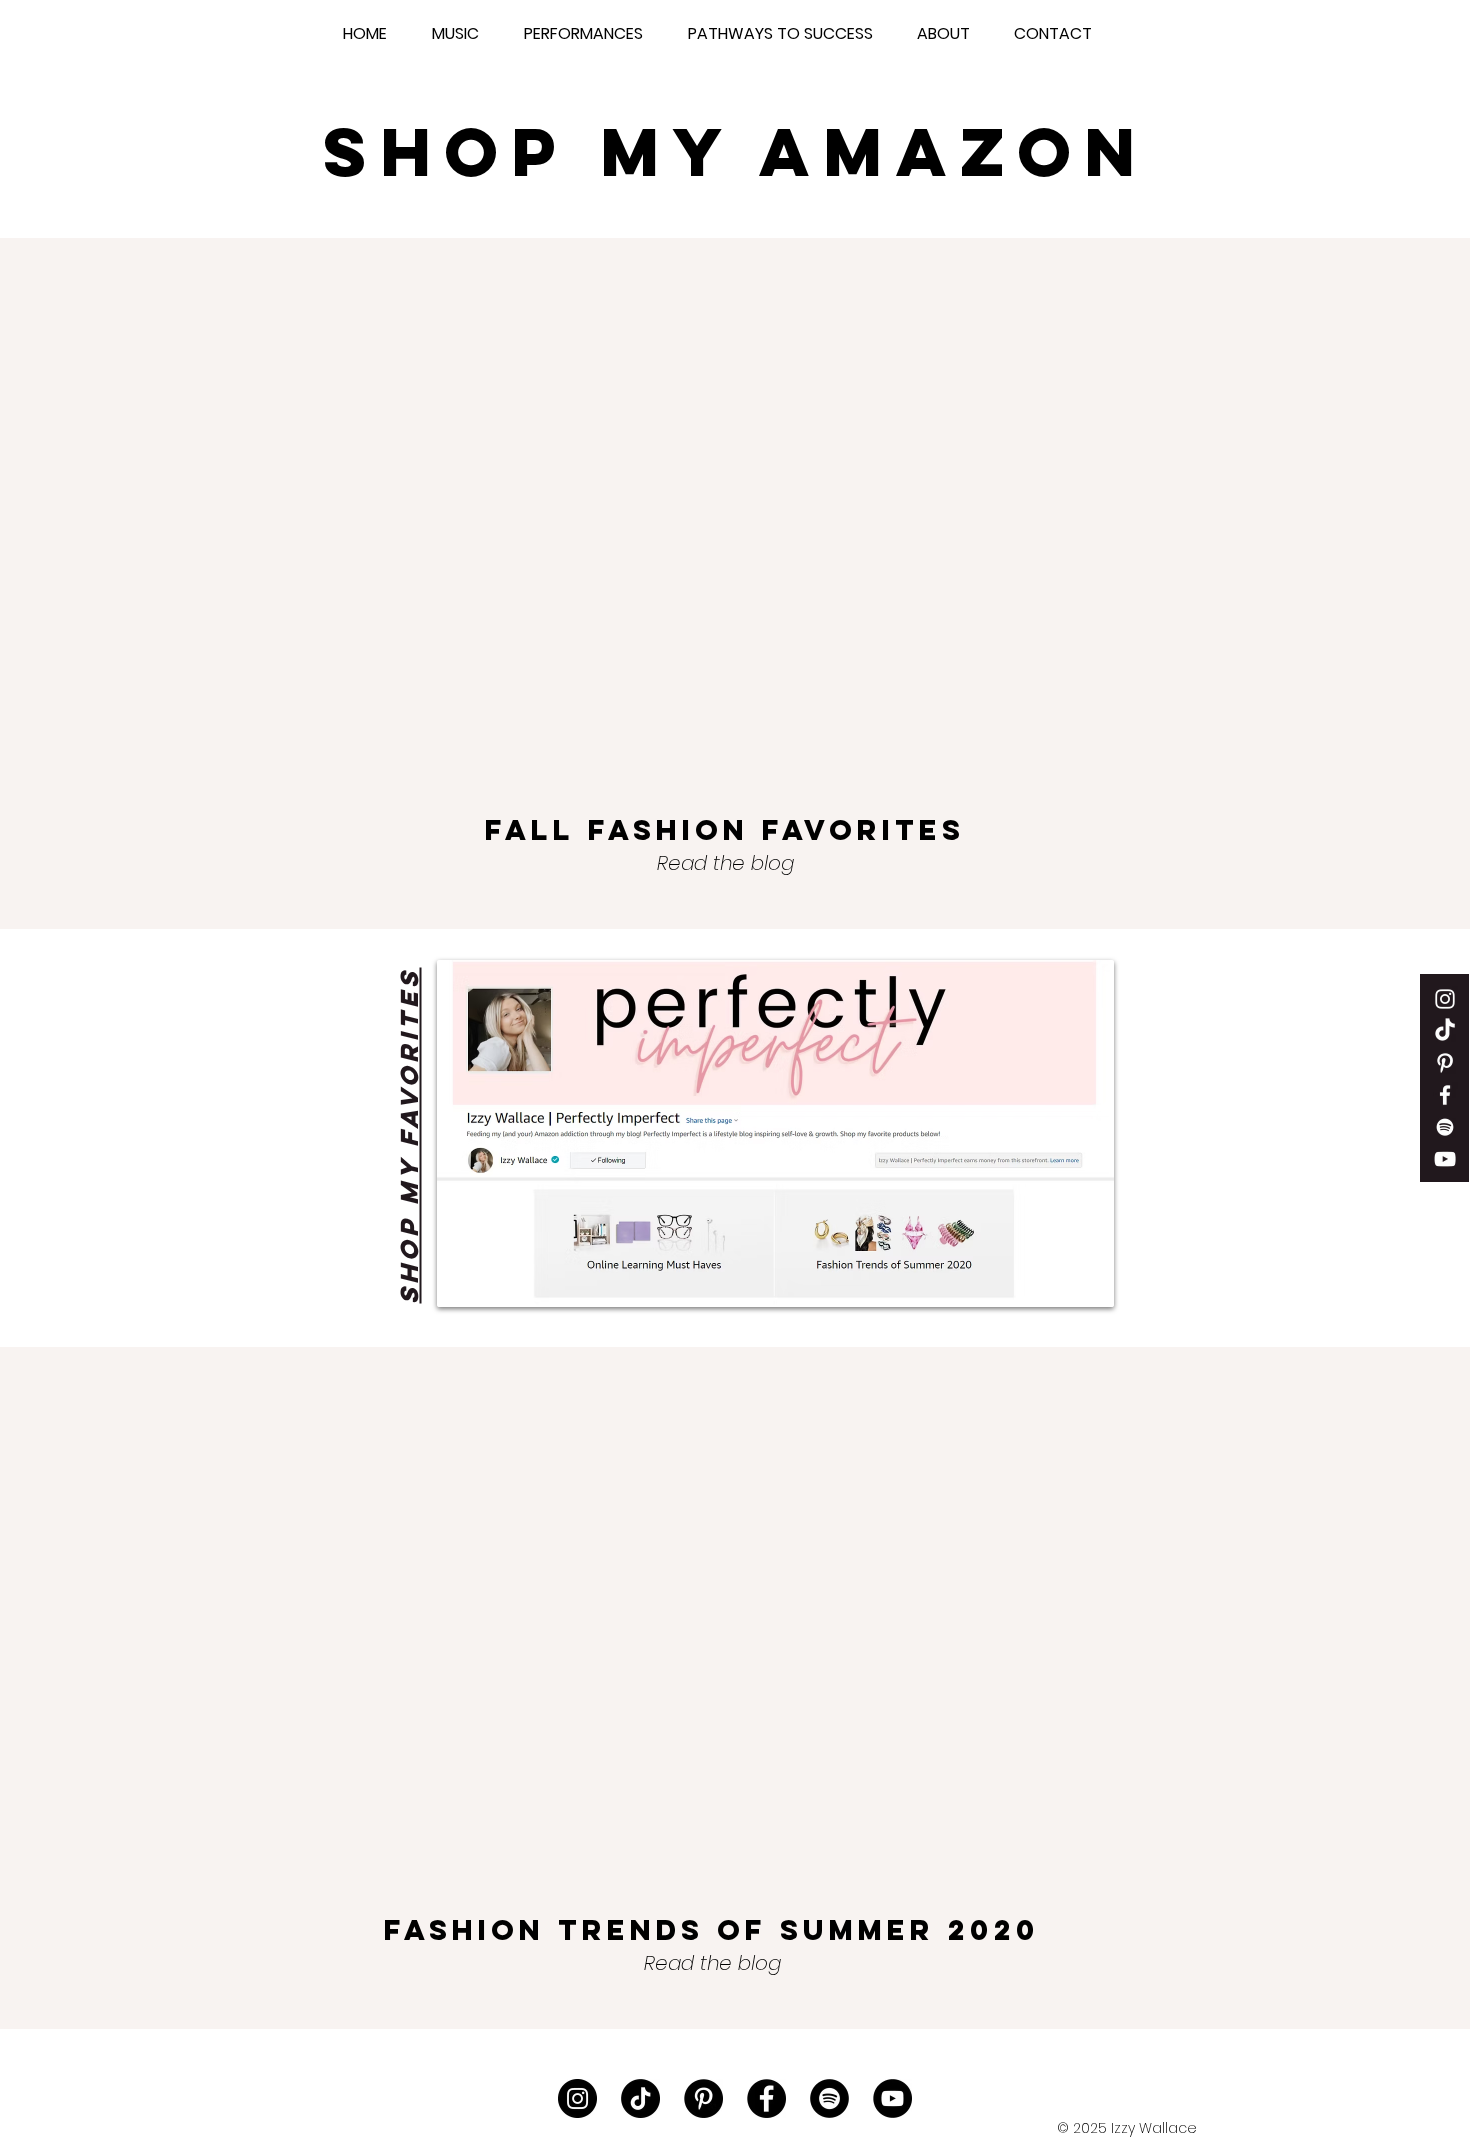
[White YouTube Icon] (1445, 1159)
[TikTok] (1445, 1031)
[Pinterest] (1445, 1063)
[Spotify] (1445, 1127)
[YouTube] (892, 2098)
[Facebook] (766, 2098)
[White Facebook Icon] (1445, 1095)
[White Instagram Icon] (1445, 999)
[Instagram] (577, 2098)
